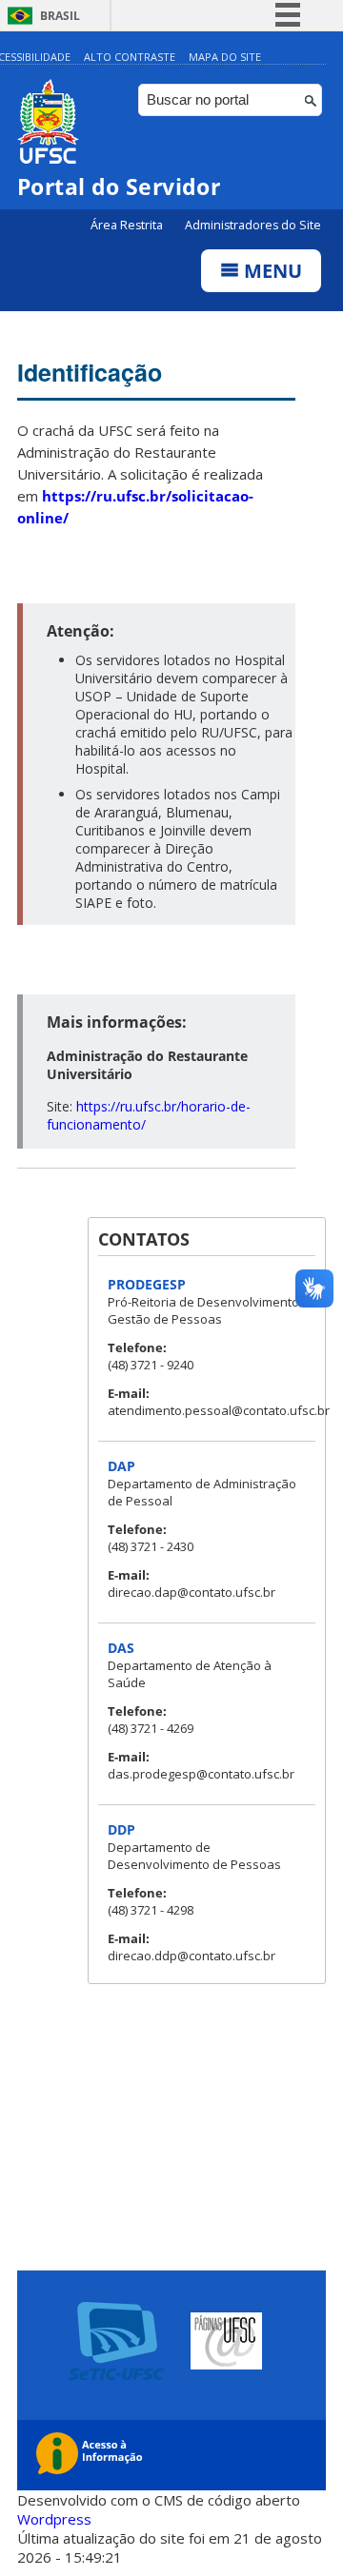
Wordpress (54, 2519)
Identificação (90, 372)
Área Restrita (128, 225)
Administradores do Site (253, 225)
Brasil (60, 16)
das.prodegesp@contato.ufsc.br (201, 1774)
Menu (271, 271)
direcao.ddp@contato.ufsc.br (192, 1956)
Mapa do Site (225, 57)
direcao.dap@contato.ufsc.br (192, 1592)
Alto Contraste (130, 57)
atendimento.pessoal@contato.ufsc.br (219, 1410)
